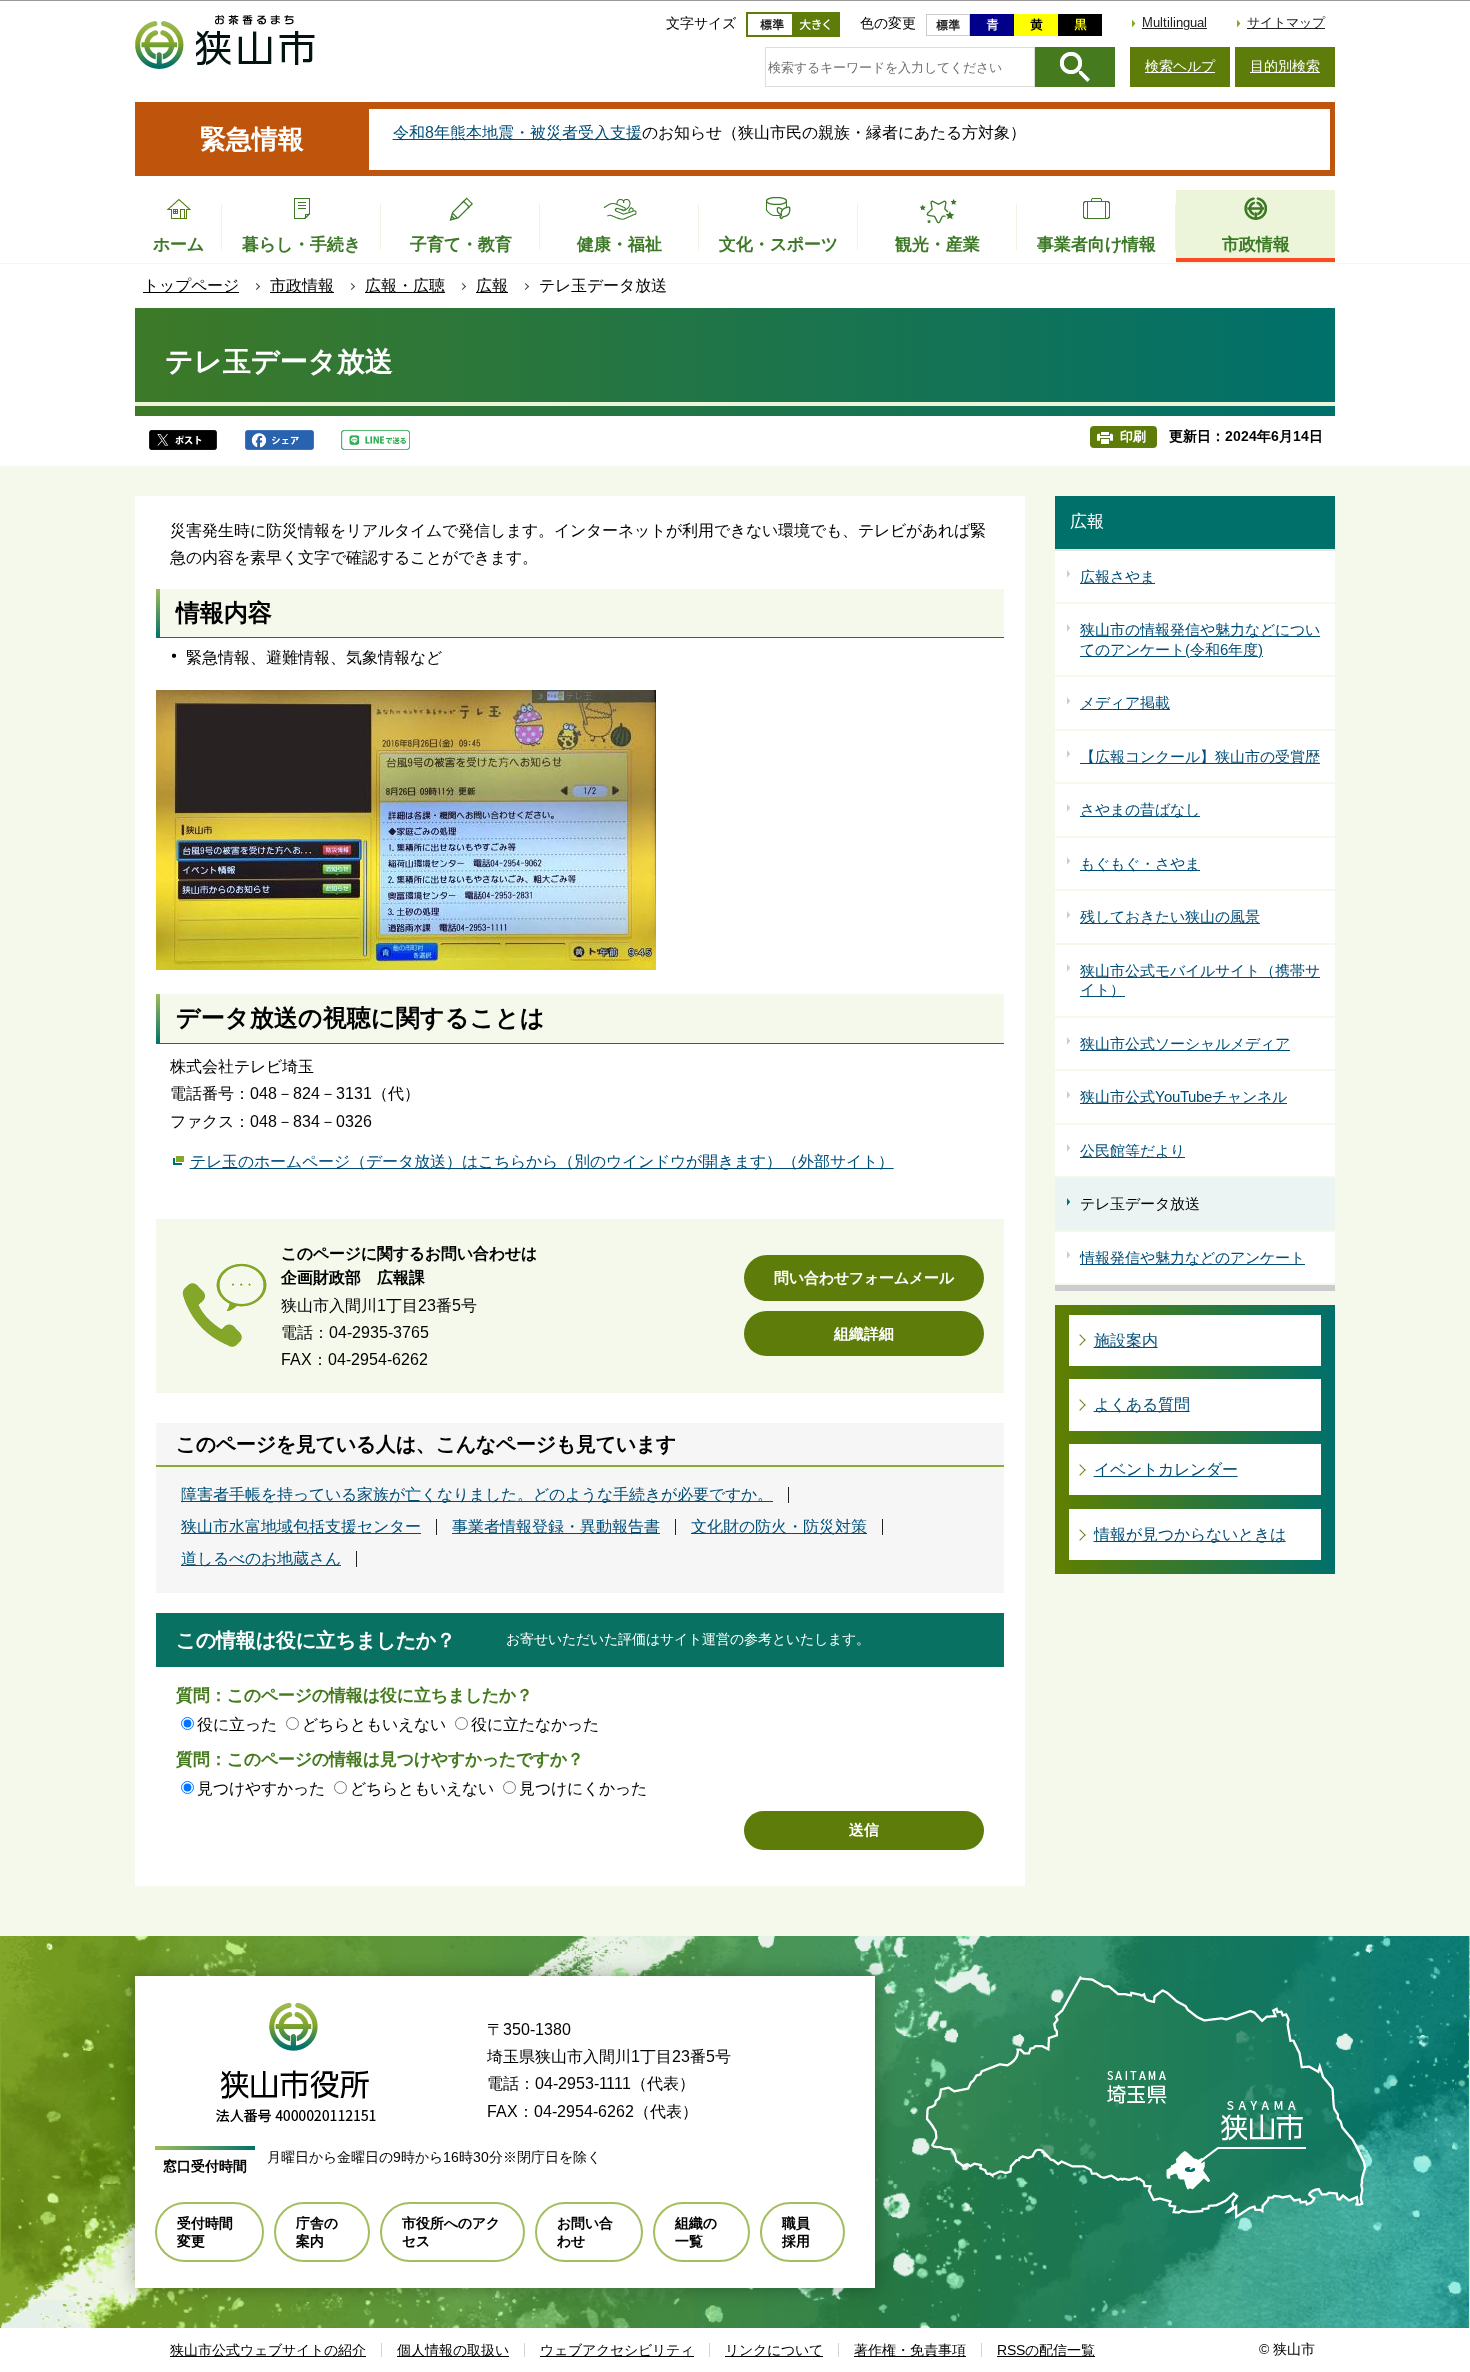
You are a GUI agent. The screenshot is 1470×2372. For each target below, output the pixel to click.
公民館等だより (1132, 1150)
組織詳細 (864, 1333)
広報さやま (1117, 576)
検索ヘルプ (1180, 66)
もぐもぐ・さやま (1140, 863)
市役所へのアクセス (451, 2232)
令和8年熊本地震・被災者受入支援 (517, 132)
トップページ (191, 285)
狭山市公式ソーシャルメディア (1185, 1043)
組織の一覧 (696, 2232)
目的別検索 (1285, 66)
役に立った (237, 1724)
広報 (492, 285)
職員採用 (796, 2232)
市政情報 (302, 285)
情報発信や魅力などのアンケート (1192, 1257)
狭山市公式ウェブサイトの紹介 (268, 2350)
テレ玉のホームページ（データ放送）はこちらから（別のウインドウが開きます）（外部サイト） (542, 1161)
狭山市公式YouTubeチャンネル (1183, 1096)
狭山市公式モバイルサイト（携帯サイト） (1200, 980)
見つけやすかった (261, 1788)
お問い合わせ (585, 2232)
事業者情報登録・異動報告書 (556, 1527)
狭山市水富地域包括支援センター (301, 1527)
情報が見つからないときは (1190, 1534)
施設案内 (1126, 1340)
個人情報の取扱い (453, 2350)
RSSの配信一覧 (1046, 2350)
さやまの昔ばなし (1140, 809)
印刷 (1133, 436)
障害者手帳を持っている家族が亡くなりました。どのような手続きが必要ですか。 (477, 1495)
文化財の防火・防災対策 (779, 1527)
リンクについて (774, 2350)
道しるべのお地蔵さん (261, 1559)
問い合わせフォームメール (864, 1277)
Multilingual (1174, 22)
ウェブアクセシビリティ (617, 2350)
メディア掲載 (1125, 702)
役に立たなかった (535, 1724)
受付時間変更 (205, 2232)
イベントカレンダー (1166, 1469)
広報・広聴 (405, 285)
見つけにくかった (583, 1788)
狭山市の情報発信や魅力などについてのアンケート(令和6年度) (1200, 639)
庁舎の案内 (317, 2232)
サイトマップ (1286, 22)
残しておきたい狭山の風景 (1170, 916)
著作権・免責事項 (910, 2350)
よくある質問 (1142, 1404)
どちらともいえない (374, 1724)
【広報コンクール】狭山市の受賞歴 (1200, 756)
